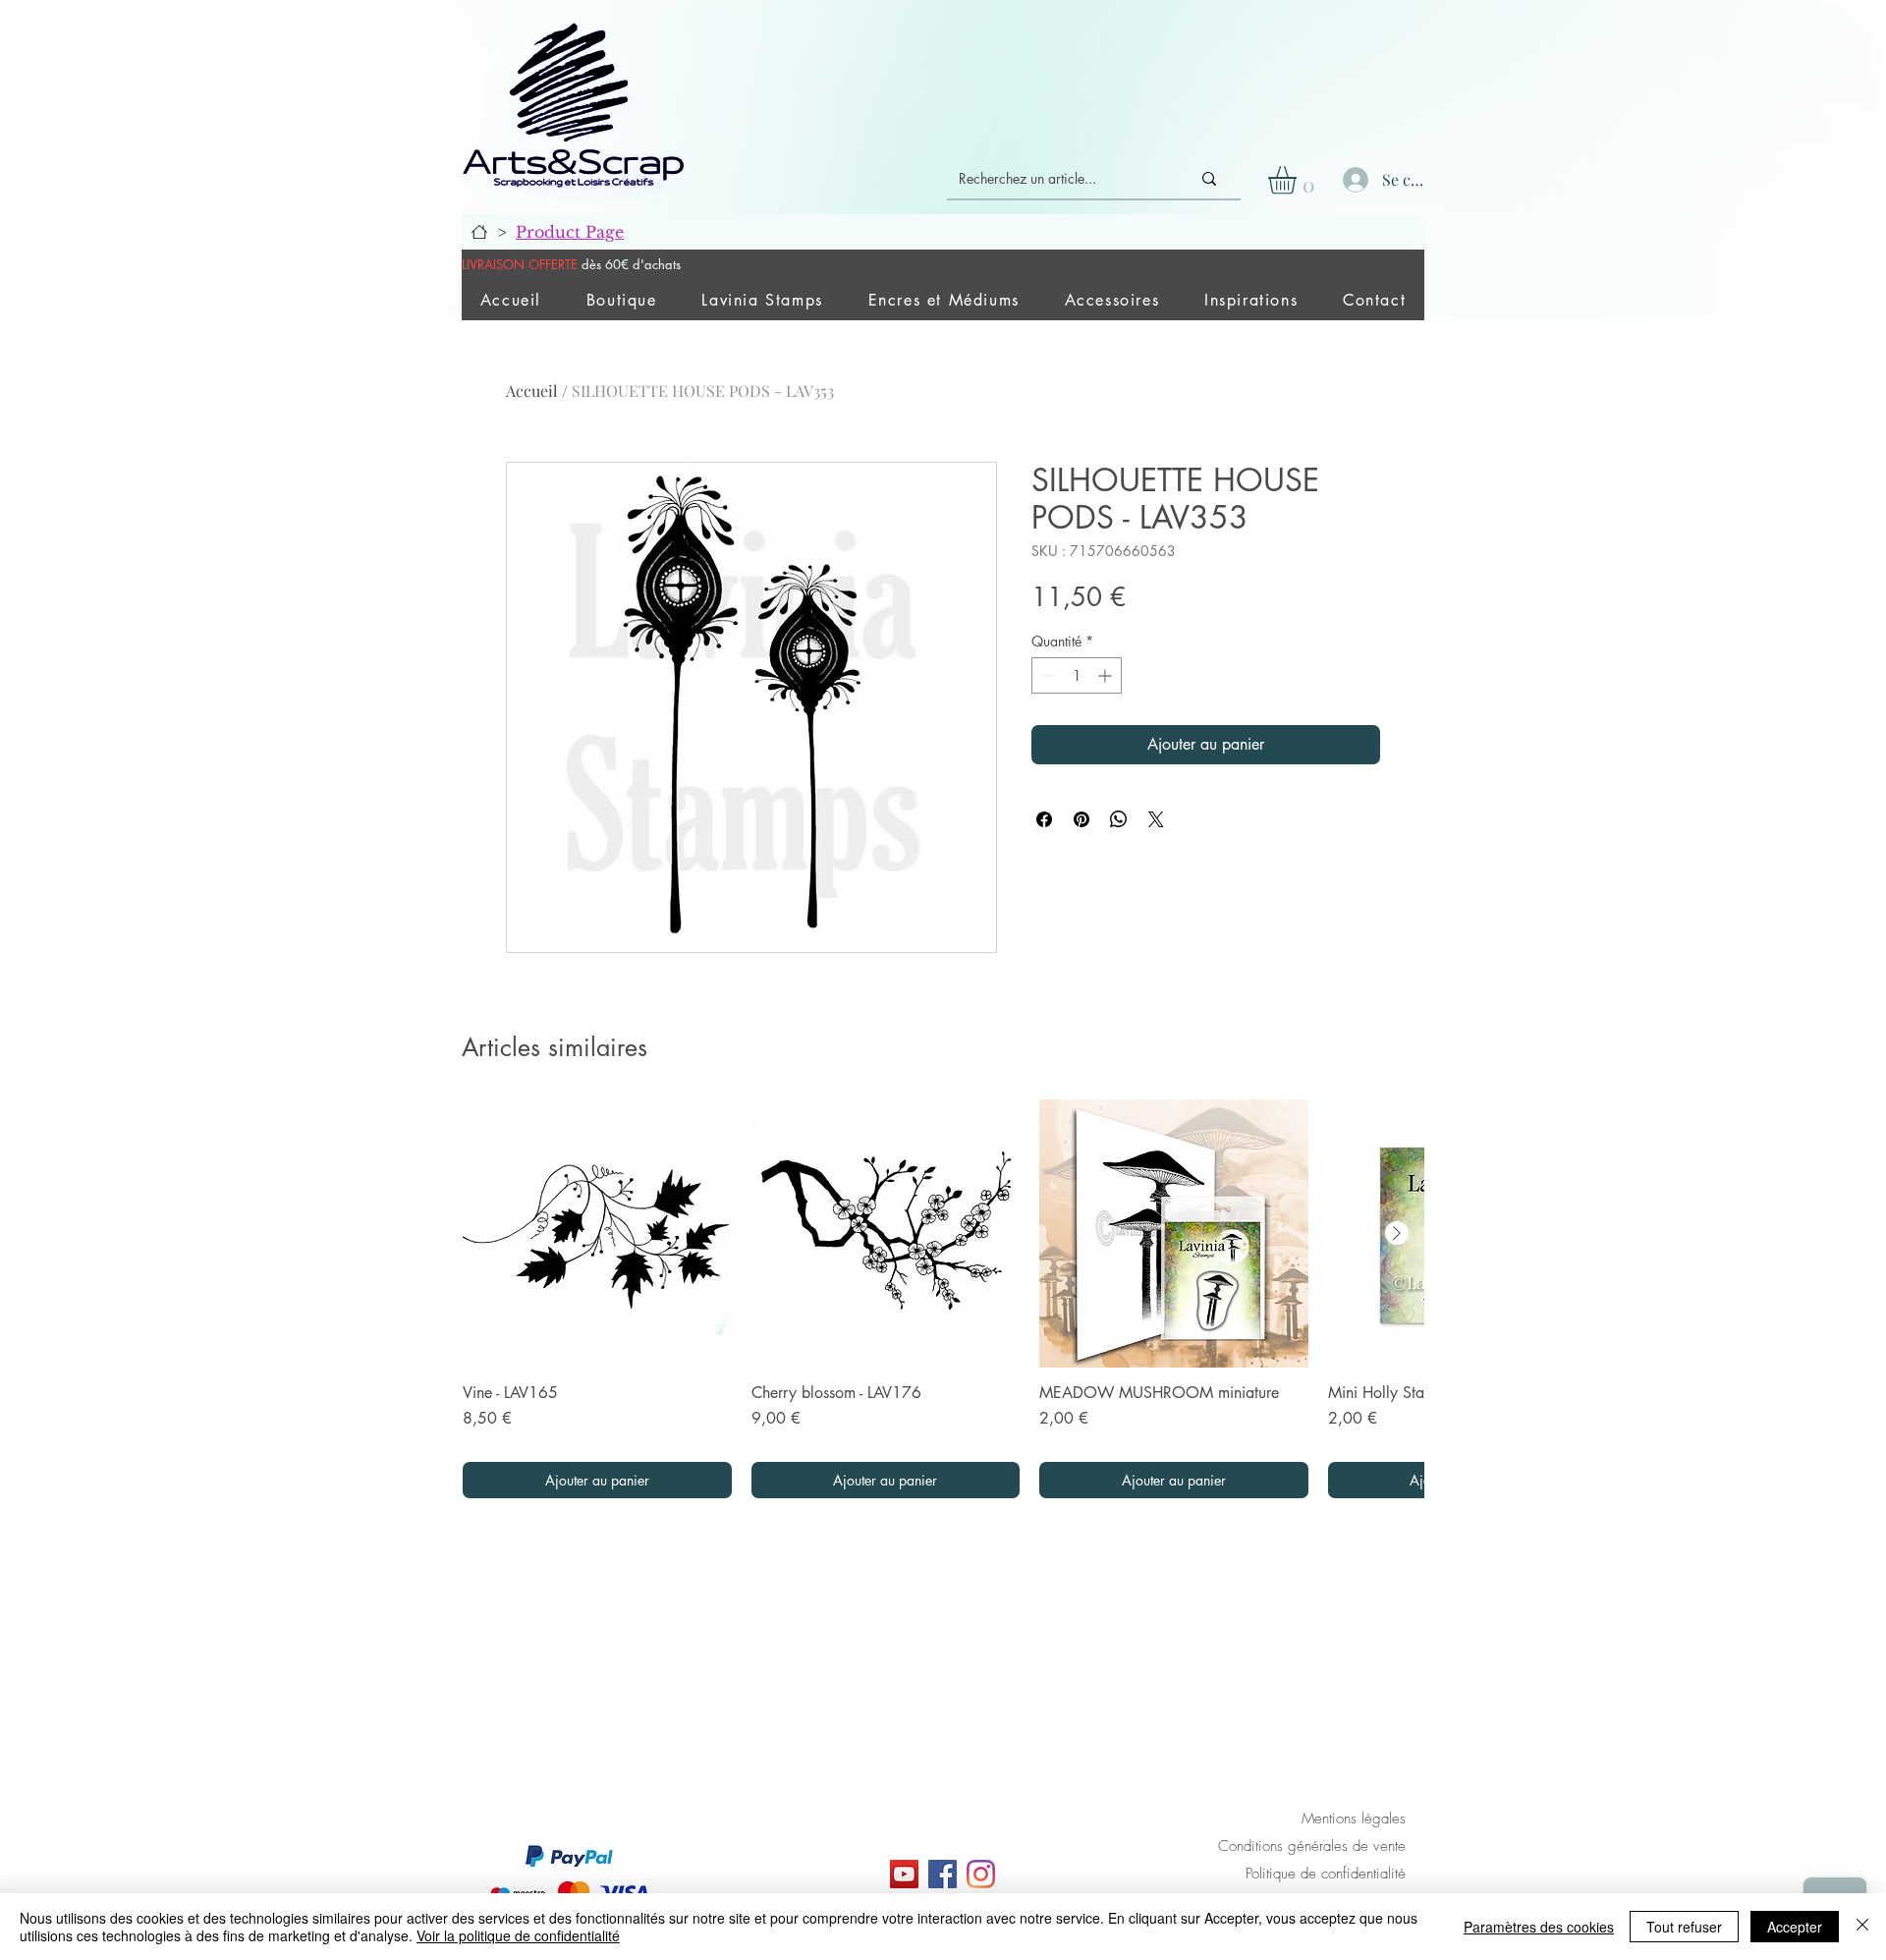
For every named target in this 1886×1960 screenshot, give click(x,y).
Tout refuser (1684, 1927)
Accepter (1795, 1927)
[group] (943, 1299)
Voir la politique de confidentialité (518, 1935)
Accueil (532, 391)
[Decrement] (1047, 675)
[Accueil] (479, 232)
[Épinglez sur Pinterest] (1082, 819)
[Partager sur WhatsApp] (1119, 819)
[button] (1299, 180)
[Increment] (1107, 675)
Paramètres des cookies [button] (1539, 1927)
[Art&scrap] (904, 1874)
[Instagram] (981, 1874)
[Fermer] (1862, 1927)
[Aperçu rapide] (597, 1234)
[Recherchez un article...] (1209, 179)
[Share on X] (1156, 819)
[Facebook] (943, 1874)
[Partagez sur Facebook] (1044, 819)
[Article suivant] (1397, 1233)
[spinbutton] (1077, 675)
